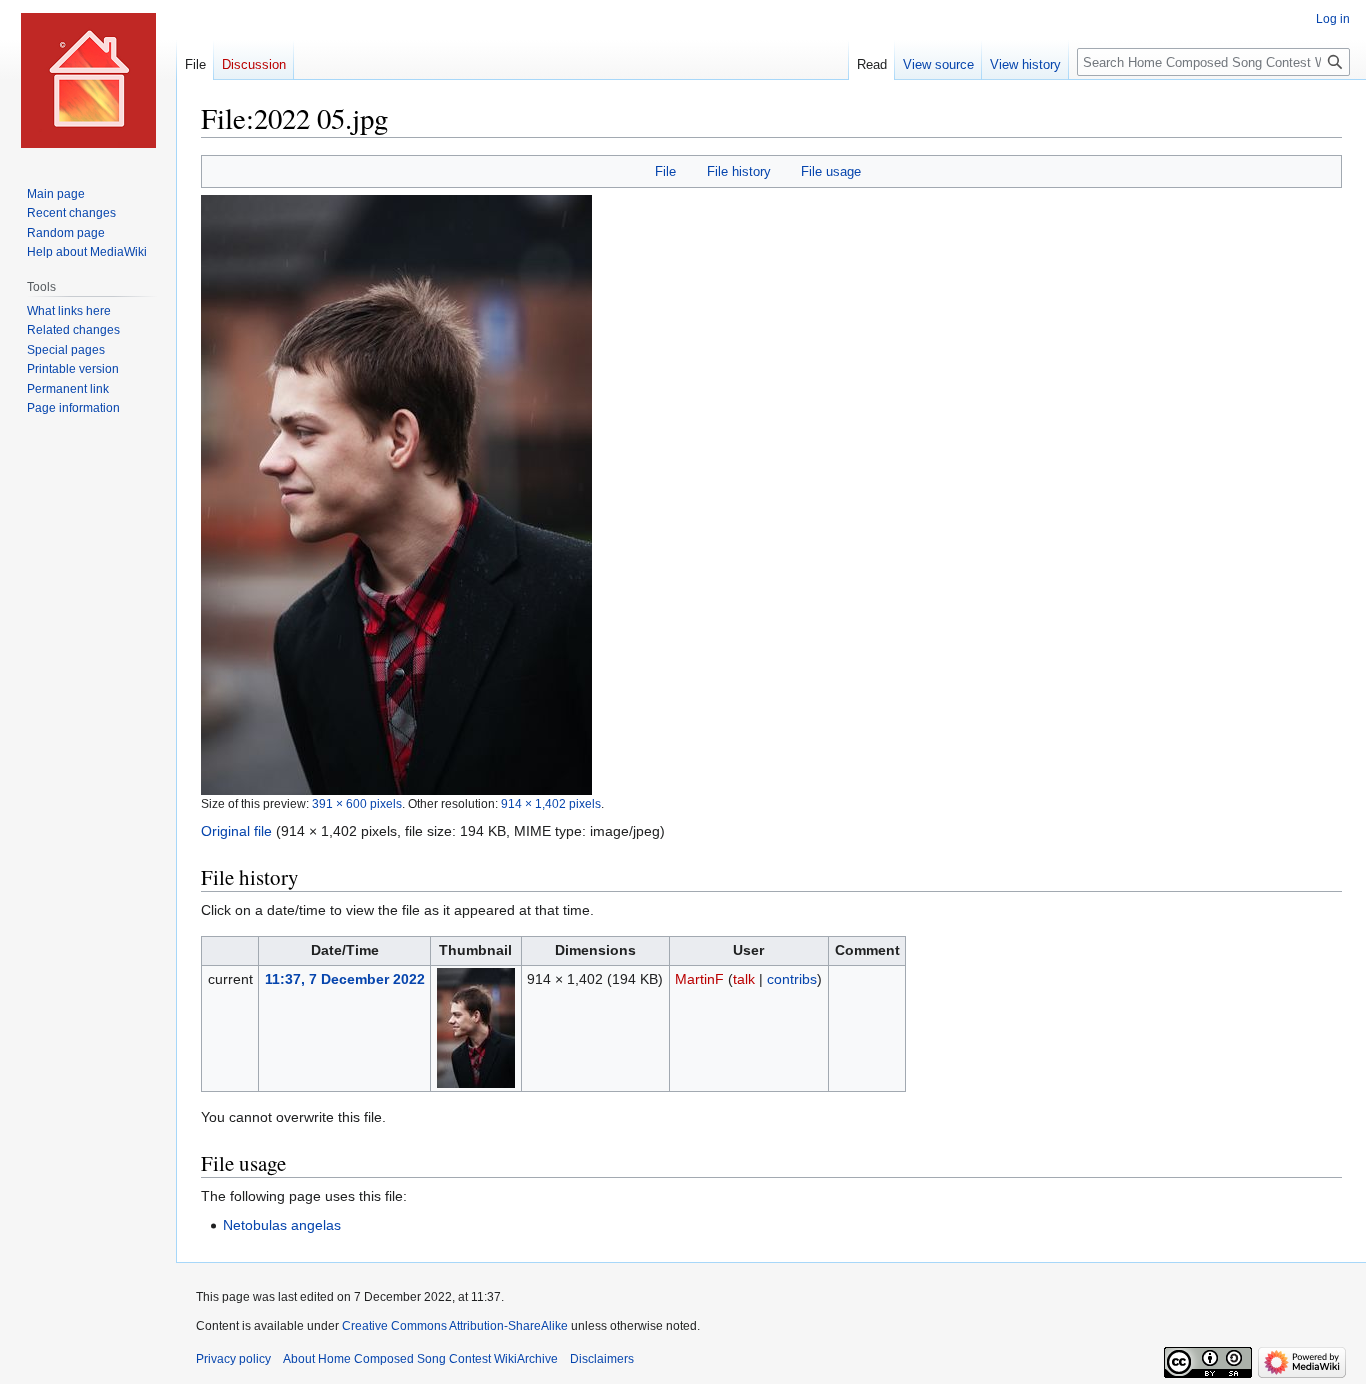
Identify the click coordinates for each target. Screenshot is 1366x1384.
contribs (792, 979)
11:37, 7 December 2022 (345, 979)
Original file (236, 831)
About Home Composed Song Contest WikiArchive (420, 1359)
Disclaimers (602, 1359)
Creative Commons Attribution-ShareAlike (455, 1326)
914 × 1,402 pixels (551, 803)
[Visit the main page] (88, 80)
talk (744, 979)
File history (739, 171)
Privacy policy (233, 1359)
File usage (831, 171)
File (665, 171)
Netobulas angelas (282, 1225)
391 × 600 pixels (357, 803)
